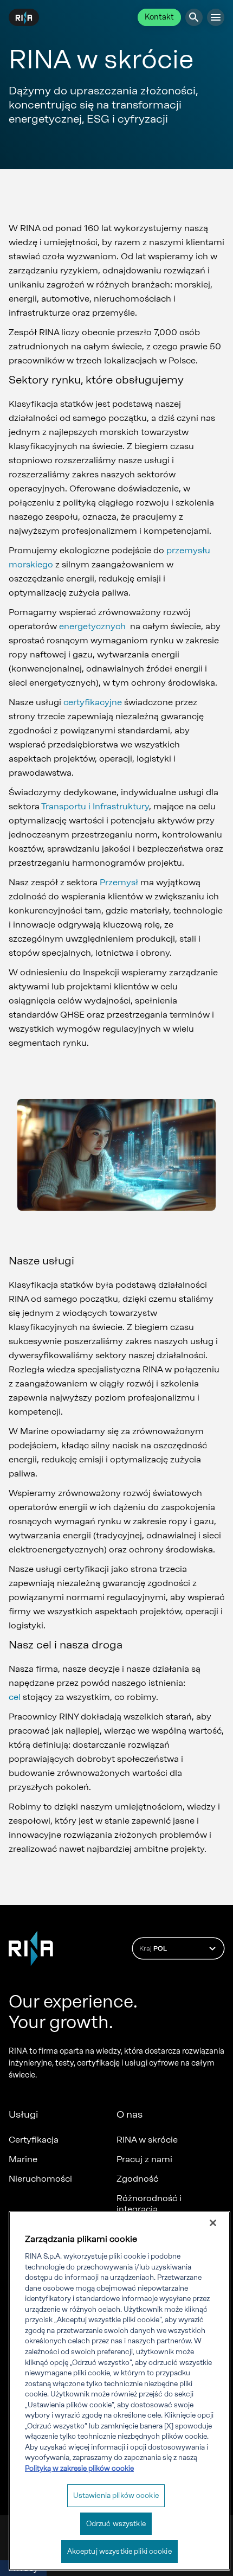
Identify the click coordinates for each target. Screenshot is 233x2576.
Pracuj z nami (144, 2159)
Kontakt (159, 17)
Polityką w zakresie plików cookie (79, 2468)
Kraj (153, 1948)
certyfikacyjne (93, 702)
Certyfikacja (34, 2140)
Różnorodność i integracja (149, 2204)
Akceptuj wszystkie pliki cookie (119, 2551)
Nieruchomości (40, 2179)
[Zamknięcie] (213, 2223)
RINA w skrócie (147, 2140)
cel (15, 1697)
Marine (23, 2159)
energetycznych (92, 626)
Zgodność (137, 2179)
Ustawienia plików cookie (116, 2495)
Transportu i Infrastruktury (95, 806)
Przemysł (119, 882)
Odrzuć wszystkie (116, 2524)
